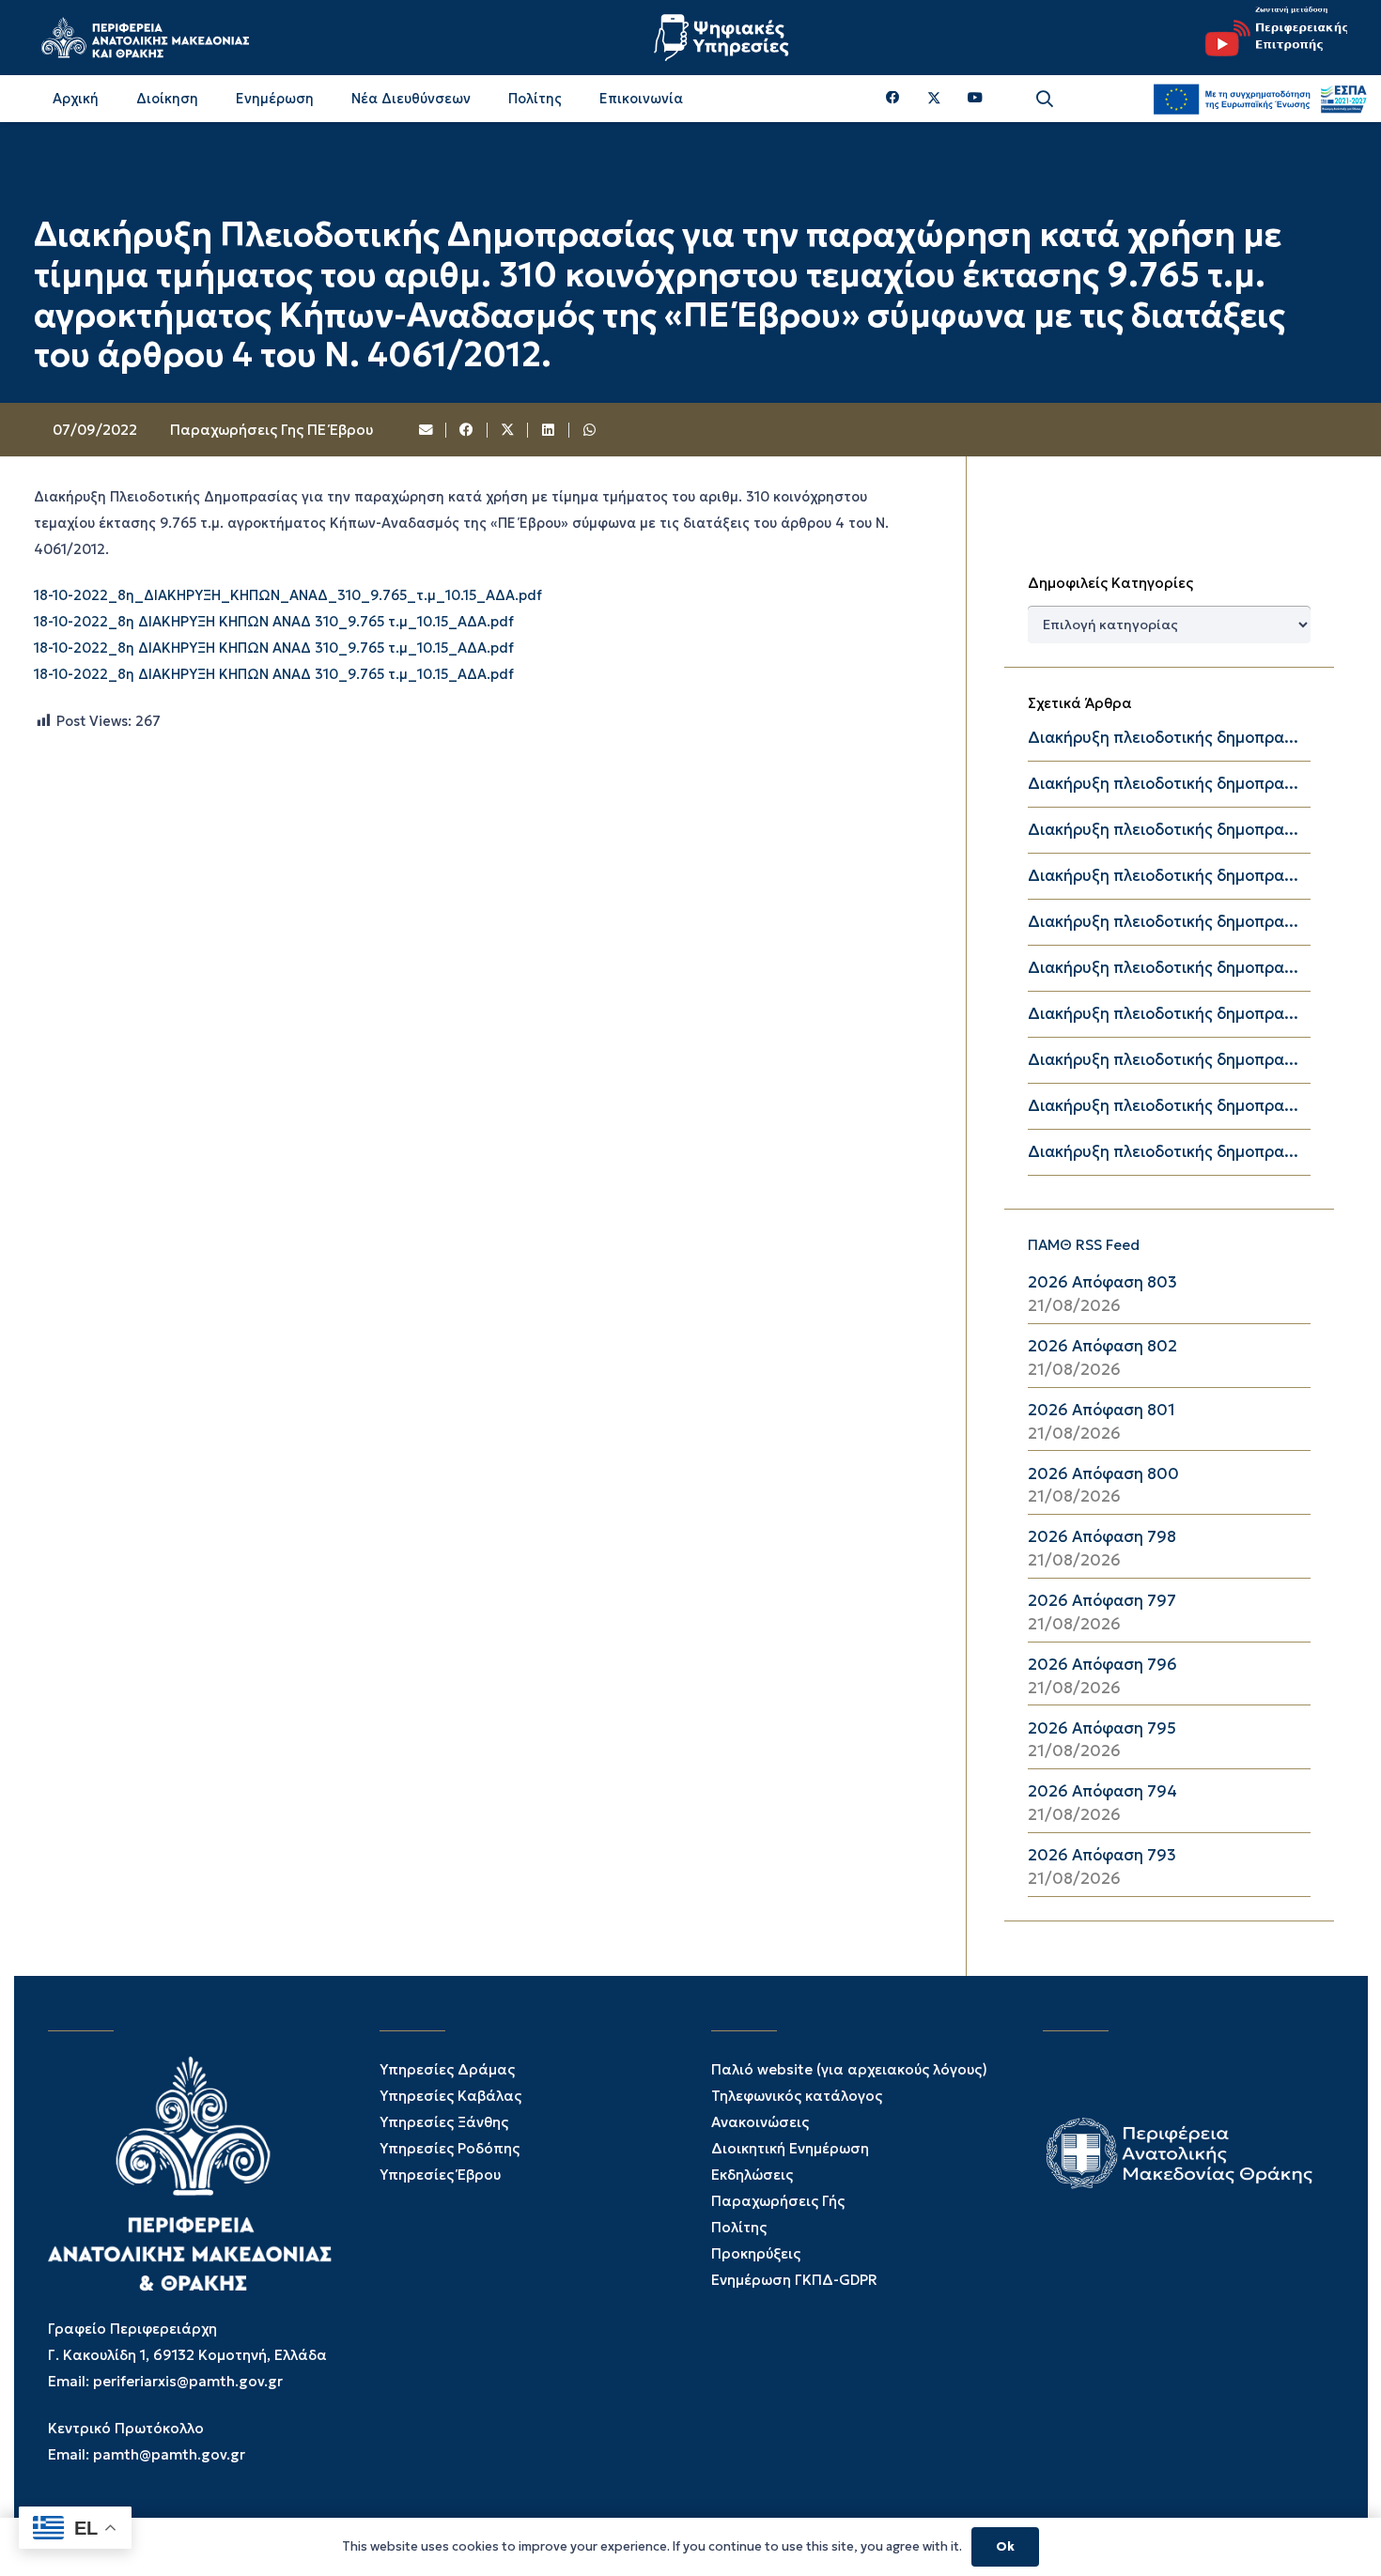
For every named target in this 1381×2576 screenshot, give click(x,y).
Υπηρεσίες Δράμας (447, 2069)
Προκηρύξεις (756, 2253)
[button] (1045, 99)
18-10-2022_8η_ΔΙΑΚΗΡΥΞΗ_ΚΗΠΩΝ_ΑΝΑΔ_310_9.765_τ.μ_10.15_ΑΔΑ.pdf (288, 596)
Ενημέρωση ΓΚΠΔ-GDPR (794, 2280)
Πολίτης (739, 2227)
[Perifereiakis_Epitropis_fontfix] (1269, 38)
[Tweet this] (508, 430)
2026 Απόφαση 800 (1103, 1474)
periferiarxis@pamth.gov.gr (188, 2381)
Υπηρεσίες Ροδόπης (450, 2148)
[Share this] (467, 430)
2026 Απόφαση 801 (1102, 1410)
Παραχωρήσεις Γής (778, 2201)
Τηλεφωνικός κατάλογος (797, 2096)
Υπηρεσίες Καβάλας (450, 2096)
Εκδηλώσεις (752, 2175)
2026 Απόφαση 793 (1102, 1855)
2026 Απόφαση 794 (1102, 1791)
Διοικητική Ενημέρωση (790, 2148)
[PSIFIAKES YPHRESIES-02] (723, 38)
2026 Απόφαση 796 (1102, 1665)
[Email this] (427, 430)
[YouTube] (975, 98)
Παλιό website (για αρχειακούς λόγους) (849, 2069)
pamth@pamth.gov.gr (169, 2454)
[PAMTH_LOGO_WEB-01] (145, 38)
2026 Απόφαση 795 (1102, 1728)
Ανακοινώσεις (760, 2122)
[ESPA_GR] (1260, 99)
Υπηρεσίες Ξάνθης (444, 2122)
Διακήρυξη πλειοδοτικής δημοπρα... (1163, 738)
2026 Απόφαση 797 (1102, 1601)
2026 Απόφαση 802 (1102, 1346)
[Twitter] (934, 99)
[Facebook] (893, 98)
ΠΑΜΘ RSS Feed (1084, 1245)
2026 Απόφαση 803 (1102, 1282)
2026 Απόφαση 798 (1102, 1537)
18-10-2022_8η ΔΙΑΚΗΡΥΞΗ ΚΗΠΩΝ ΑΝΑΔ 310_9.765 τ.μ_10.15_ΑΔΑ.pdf (274, 623)
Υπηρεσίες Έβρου (440, 2175)
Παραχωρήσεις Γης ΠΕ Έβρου (272, 430)
